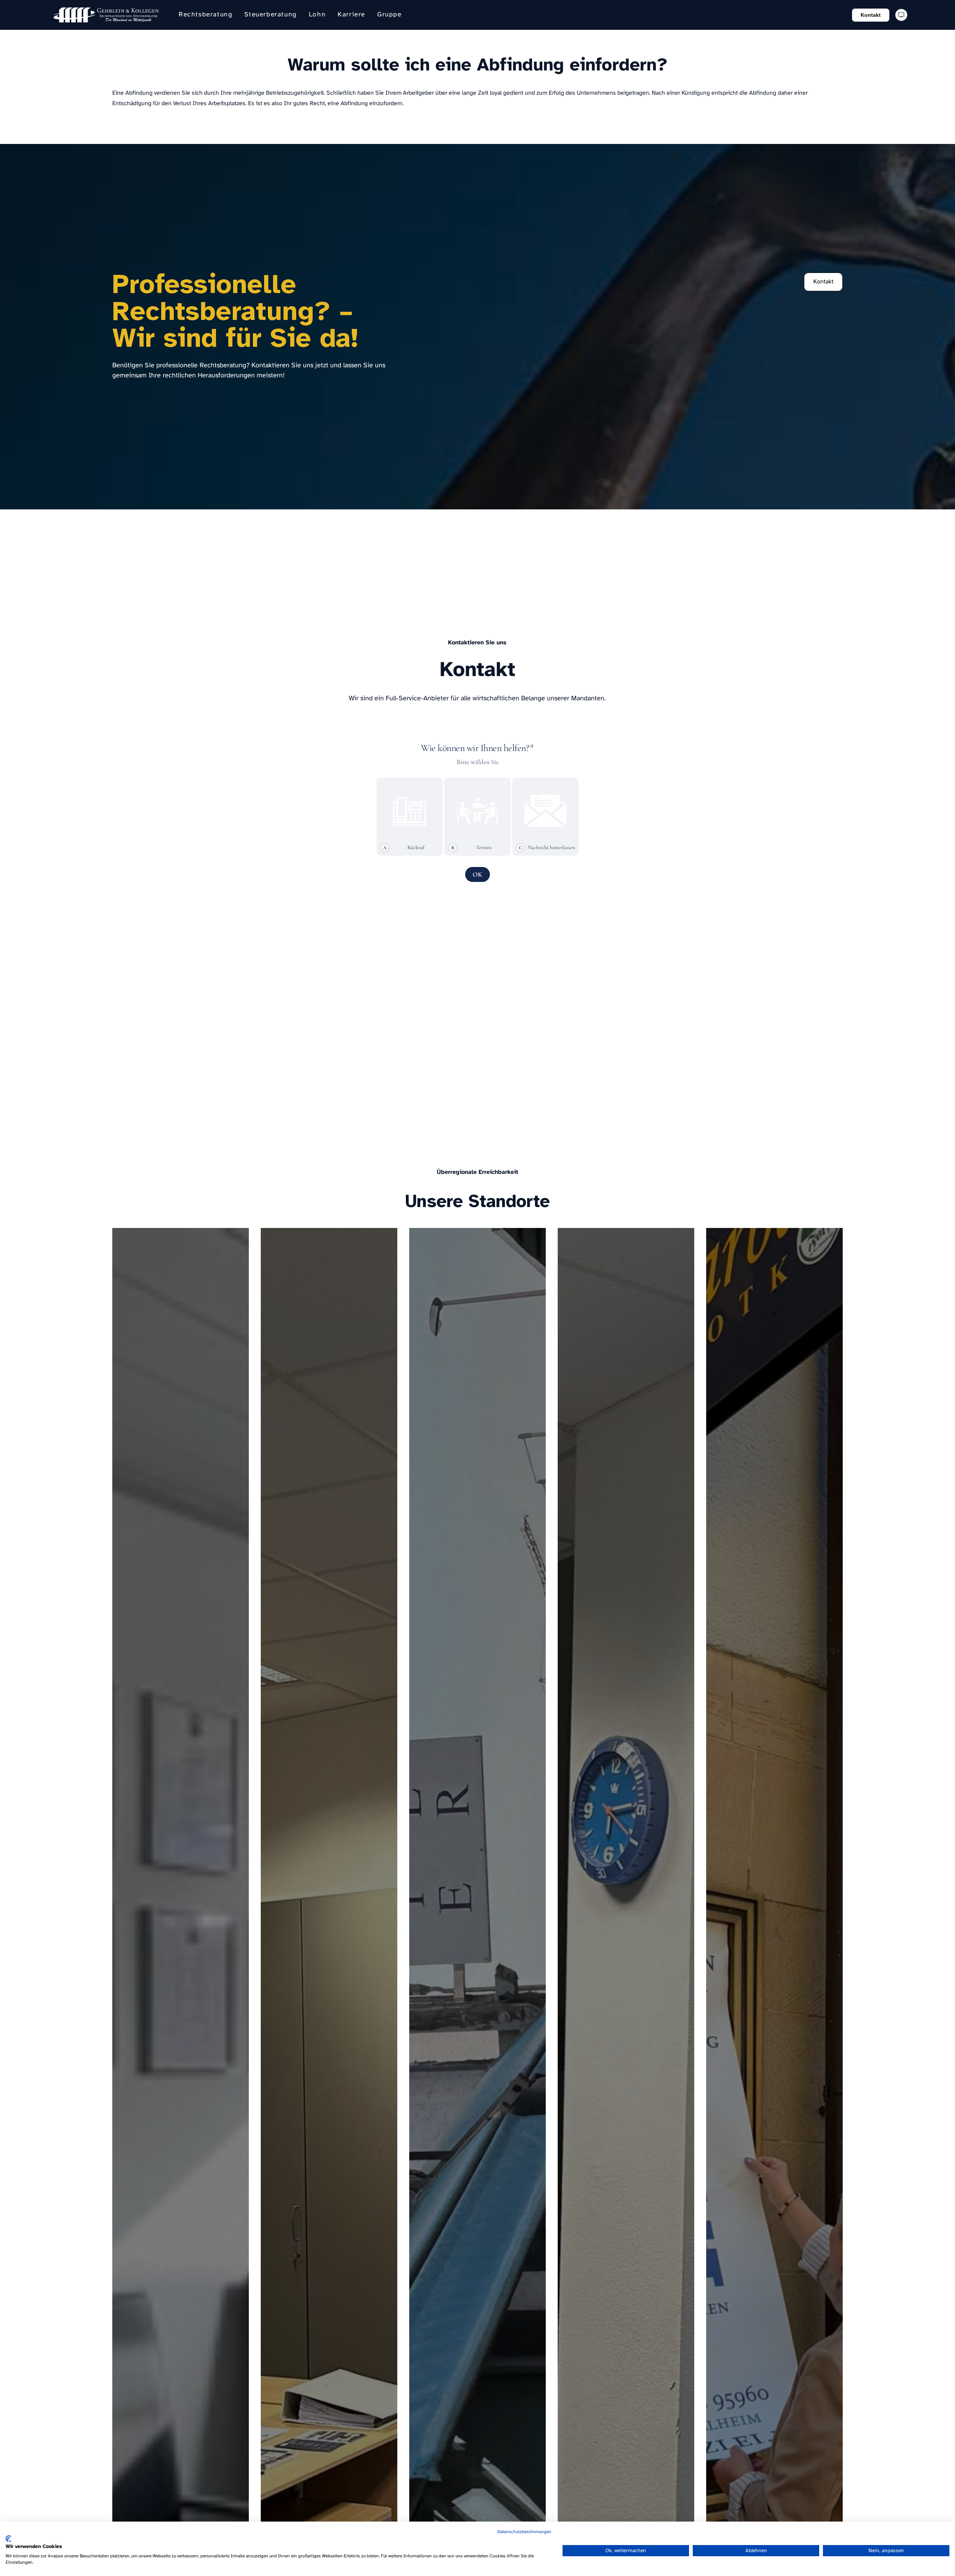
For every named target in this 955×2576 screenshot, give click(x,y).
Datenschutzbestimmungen (524, 2532)
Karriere (351, 15)
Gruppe (389, 15)
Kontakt (871, 15)
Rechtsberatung (206, 15)
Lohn (317, 15)
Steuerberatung (270, 15)
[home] (106, 15)
